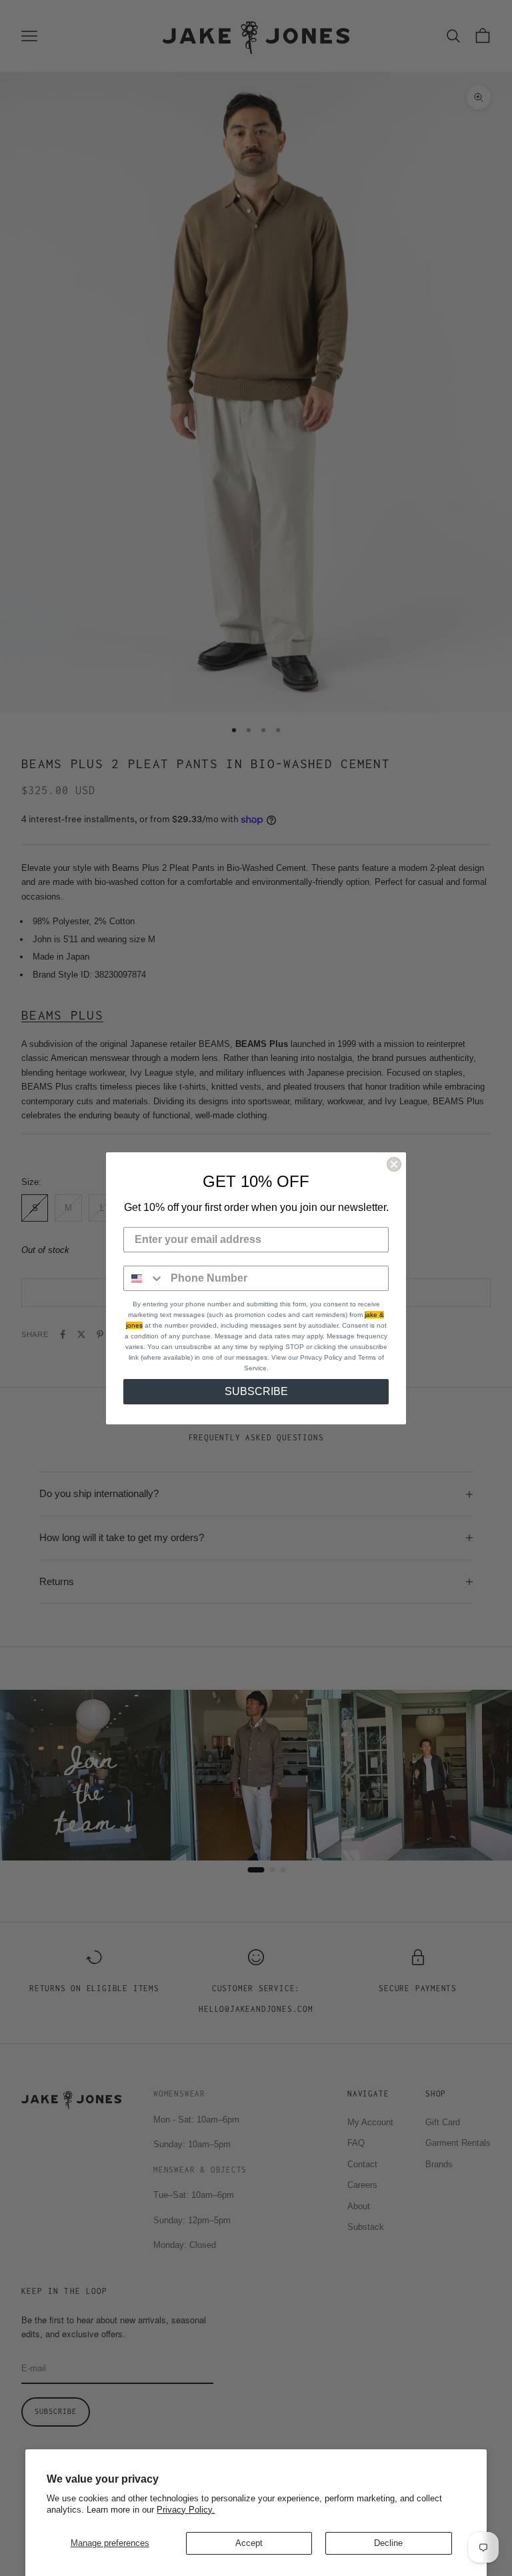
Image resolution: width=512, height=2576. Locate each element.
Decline (388, 2543)
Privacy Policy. (186, 2510)
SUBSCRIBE (256, 1391)
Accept (249, 2543)
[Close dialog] (394, 1164)
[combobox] (144, 1278)
